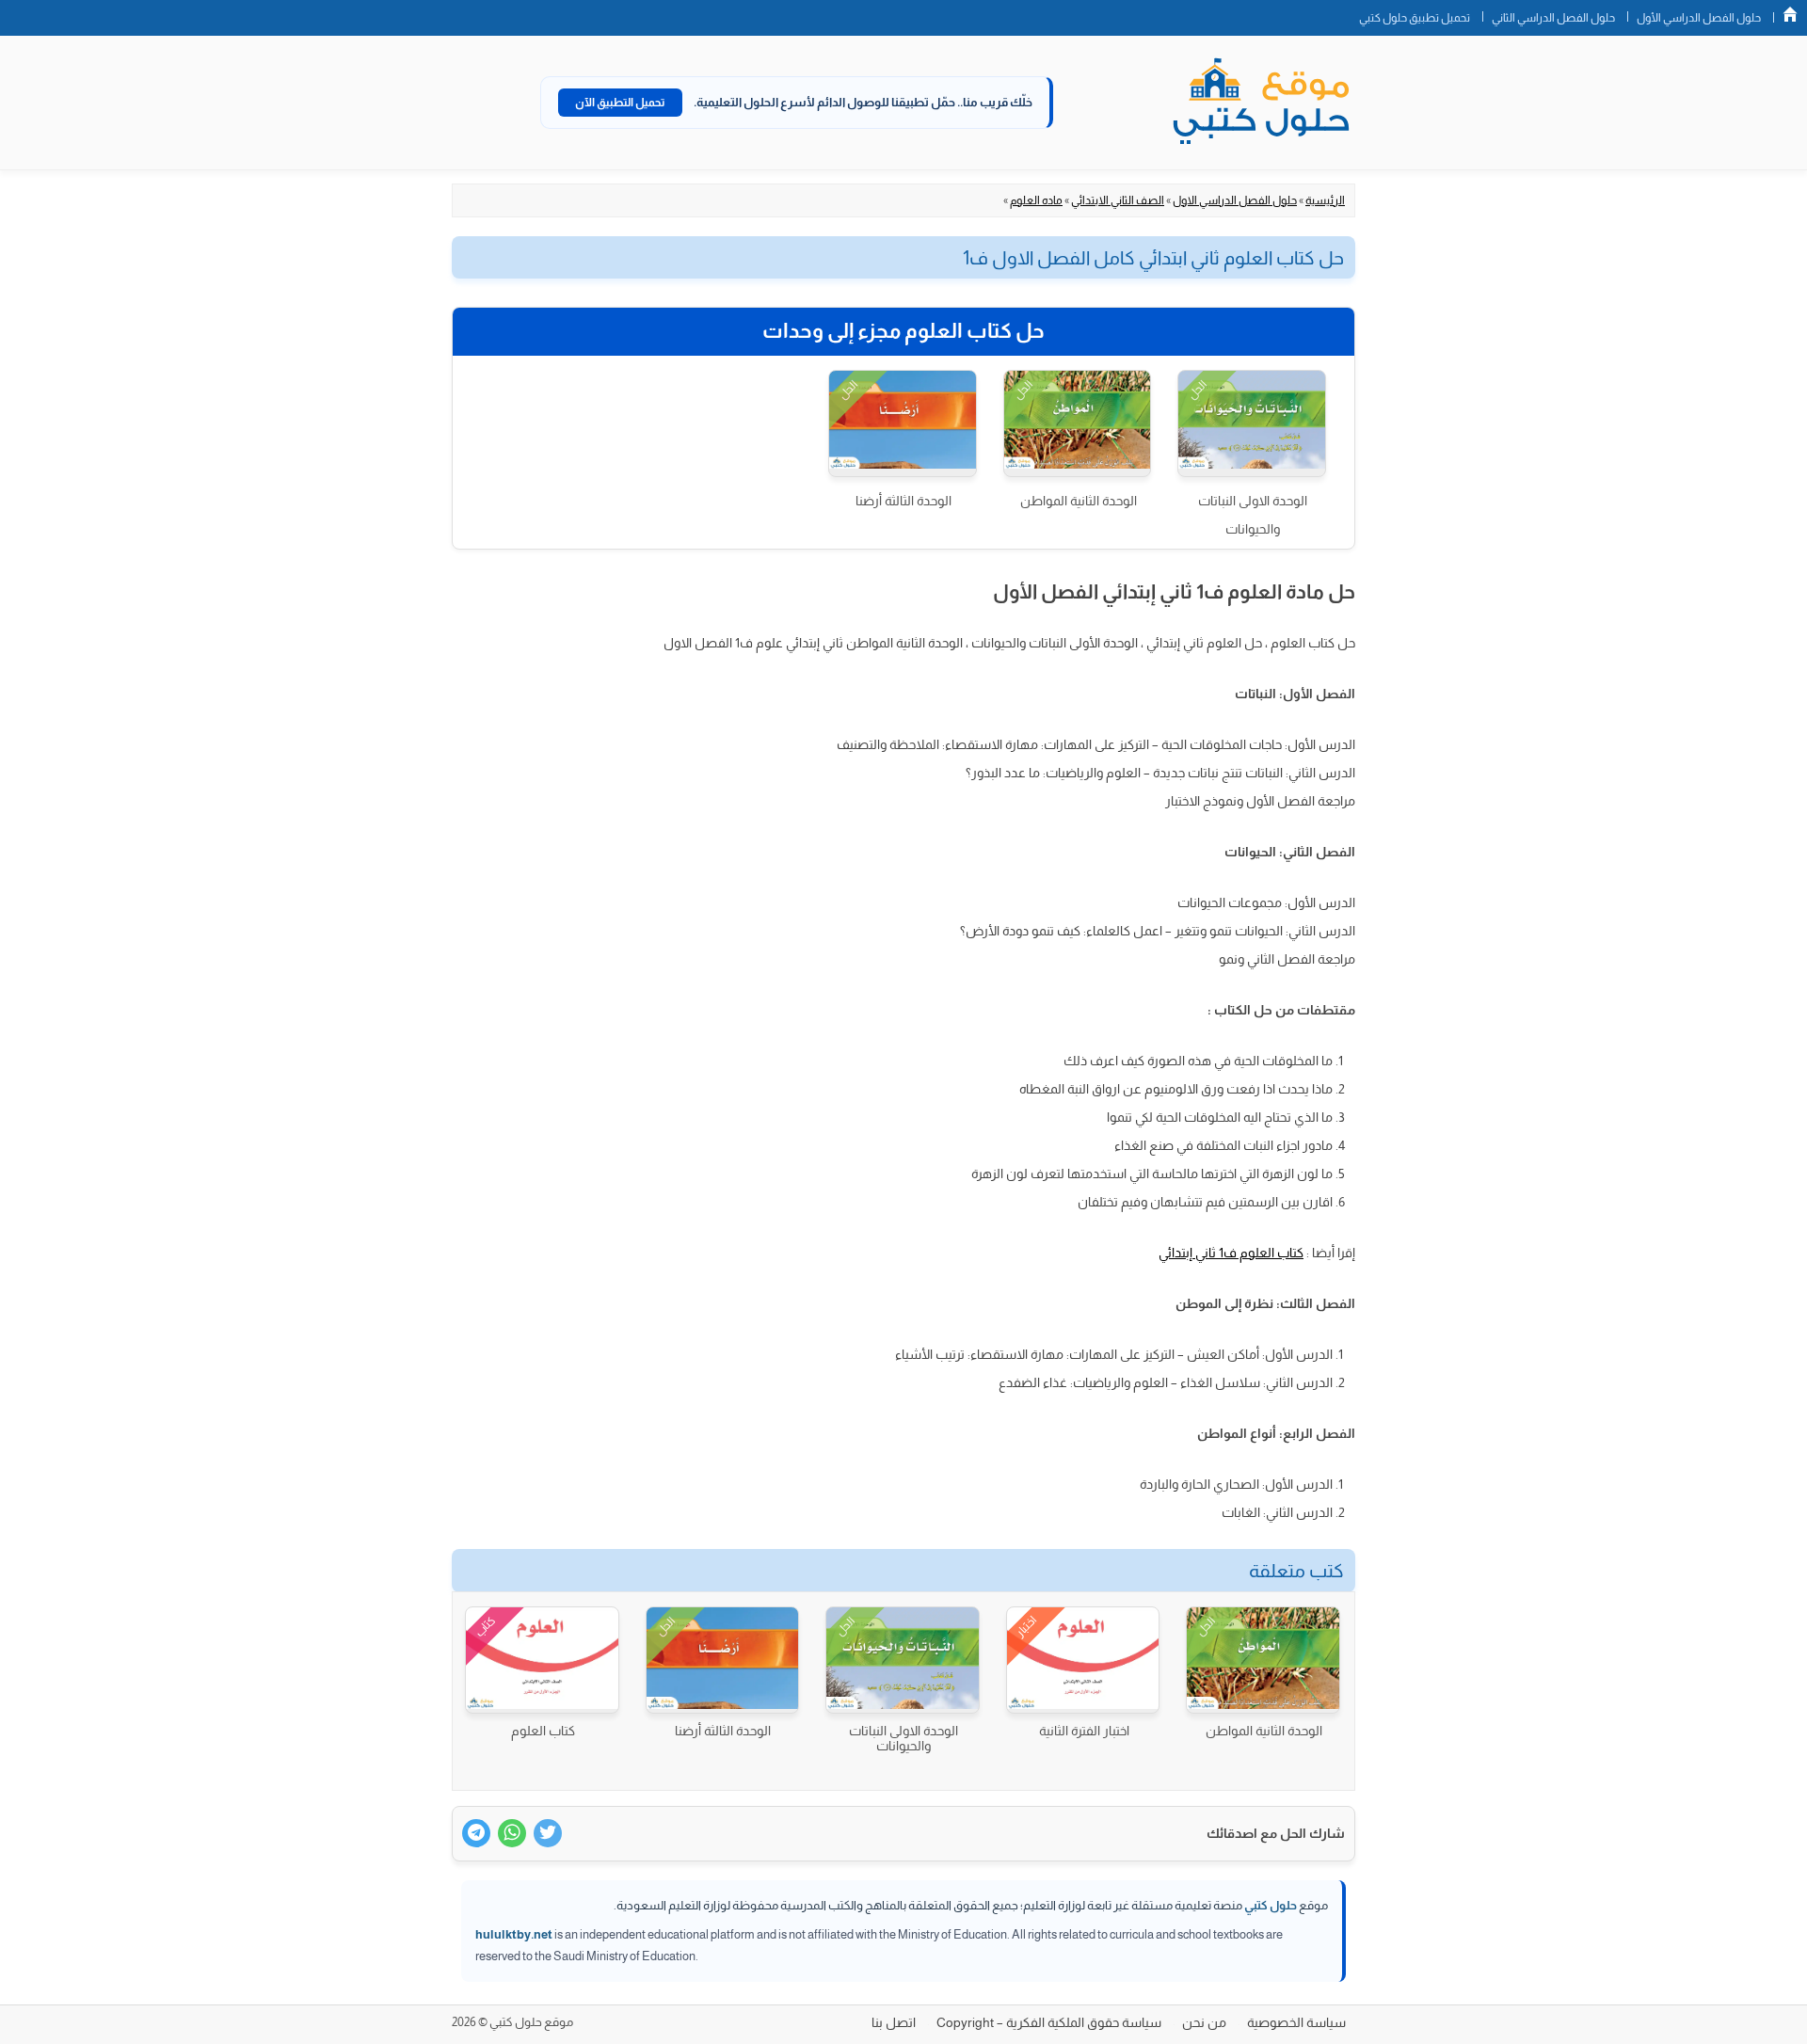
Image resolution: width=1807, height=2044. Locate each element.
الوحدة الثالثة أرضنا (903, 501)
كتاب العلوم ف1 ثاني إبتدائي (1231, 1253)
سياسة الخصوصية (1296, 2022)
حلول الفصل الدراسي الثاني (1553, 18)
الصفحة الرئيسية (1790, 14)
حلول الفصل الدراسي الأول (1699, 18)
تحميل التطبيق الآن (620, 103)
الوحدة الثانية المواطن (1079, 501)
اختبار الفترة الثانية (1084, 1731)
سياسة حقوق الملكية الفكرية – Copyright (1049, 2022)
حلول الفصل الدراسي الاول (1235, 200)
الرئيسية (1325, 200)
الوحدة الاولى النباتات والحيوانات (1253, 515)
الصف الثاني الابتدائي (1118, 200)
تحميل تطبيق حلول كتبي (1415, 18)
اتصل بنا (894, 2022)
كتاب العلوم (543, 1731)
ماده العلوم (1036, 200)
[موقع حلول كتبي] (1261, 103)
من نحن (1204, 2022)
